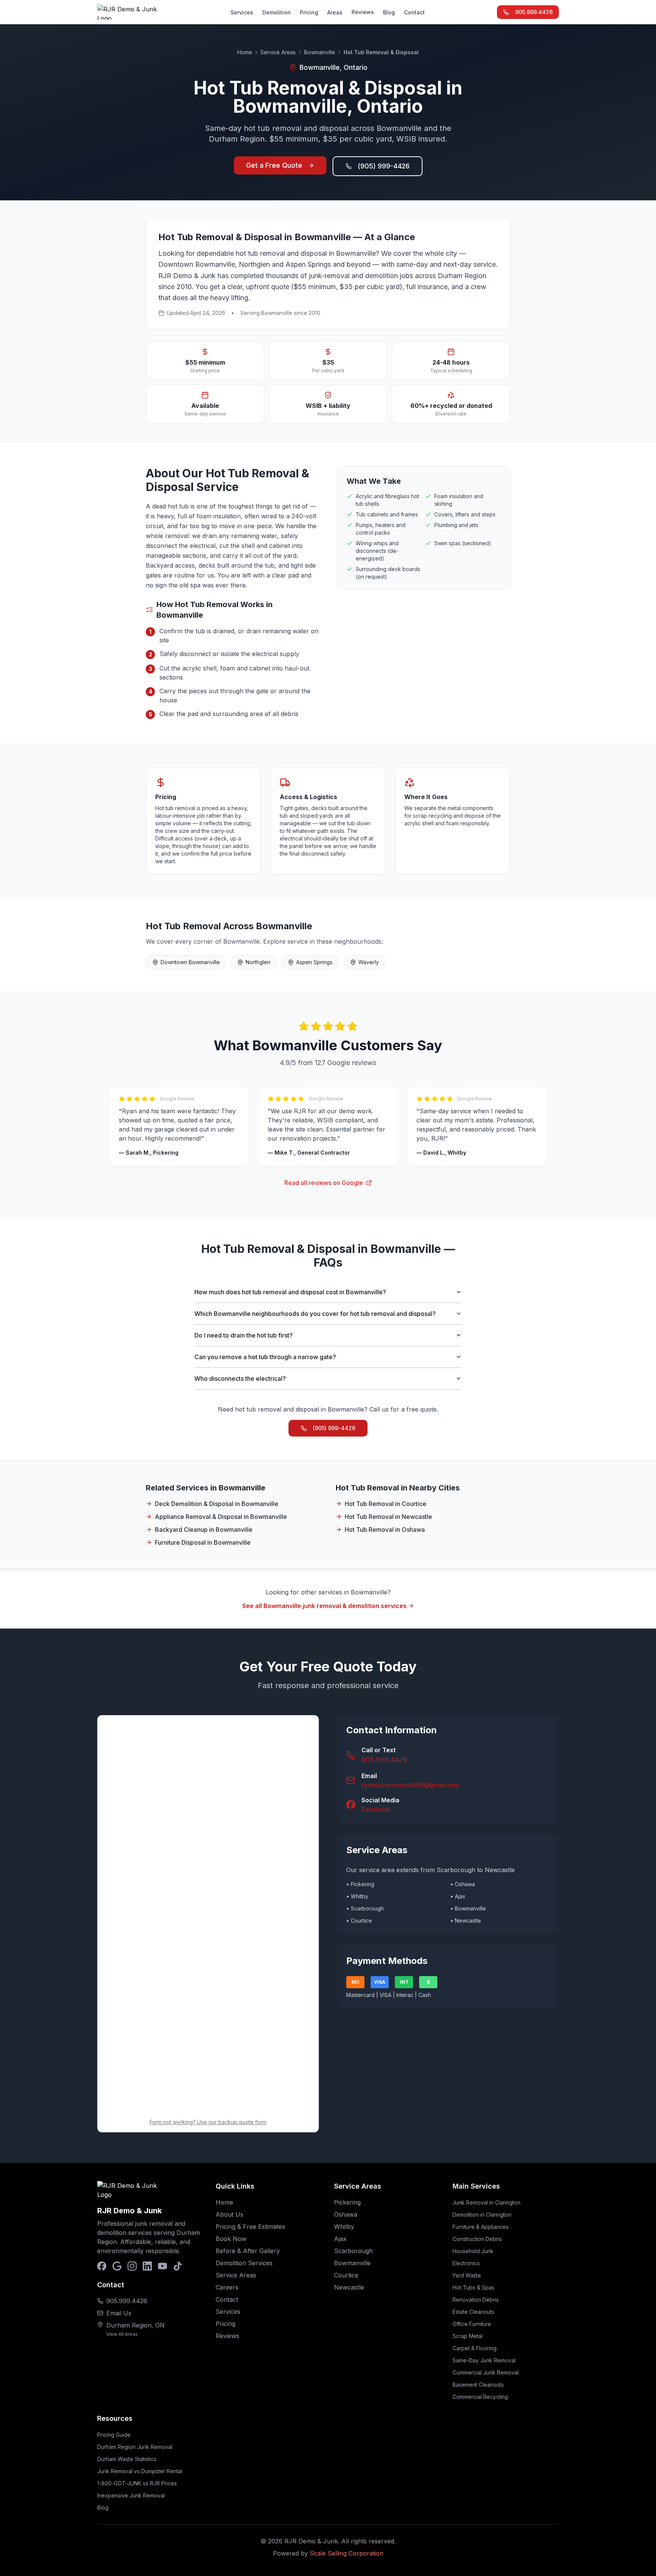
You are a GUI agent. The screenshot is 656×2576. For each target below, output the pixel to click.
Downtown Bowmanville (190, 962)
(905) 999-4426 (384, 166)
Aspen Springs (314, 962)
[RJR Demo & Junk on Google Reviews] (117, 2266)
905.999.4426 (534, 12)
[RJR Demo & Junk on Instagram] (132, 2266)
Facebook (376, 1809)
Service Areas (278, 52)
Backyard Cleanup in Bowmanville (204, 1530)
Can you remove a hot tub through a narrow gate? (265, 1357)
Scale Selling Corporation (347, 2553)
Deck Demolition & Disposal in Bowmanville (217, 1504)
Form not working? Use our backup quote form (208, 2122)
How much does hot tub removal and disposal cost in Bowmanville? (290, 1292)
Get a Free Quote (274, 165)
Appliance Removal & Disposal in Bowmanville (221, 1517)
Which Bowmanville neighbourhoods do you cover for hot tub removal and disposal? (315, 1314)
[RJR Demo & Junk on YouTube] (162, 2266)
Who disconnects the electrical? (240, 1378)
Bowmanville (320, 52)
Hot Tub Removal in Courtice (386, 1504)
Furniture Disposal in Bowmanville (203, 1542)
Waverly (369, 962)
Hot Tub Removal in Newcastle (388, 1517)
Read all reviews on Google (324, 1183)
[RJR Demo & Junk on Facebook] (102, 2266)
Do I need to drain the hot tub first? (244, 1335)
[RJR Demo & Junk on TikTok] (178, 2266)
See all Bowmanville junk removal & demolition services (324, 1606)
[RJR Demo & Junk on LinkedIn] (147, 2266)
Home (245, 52)
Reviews (363, 12)
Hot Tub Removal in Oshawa (385, 1530)
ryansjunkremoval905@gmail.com (410, 1785)
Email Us (119, 2313)
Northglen (258, 962)
